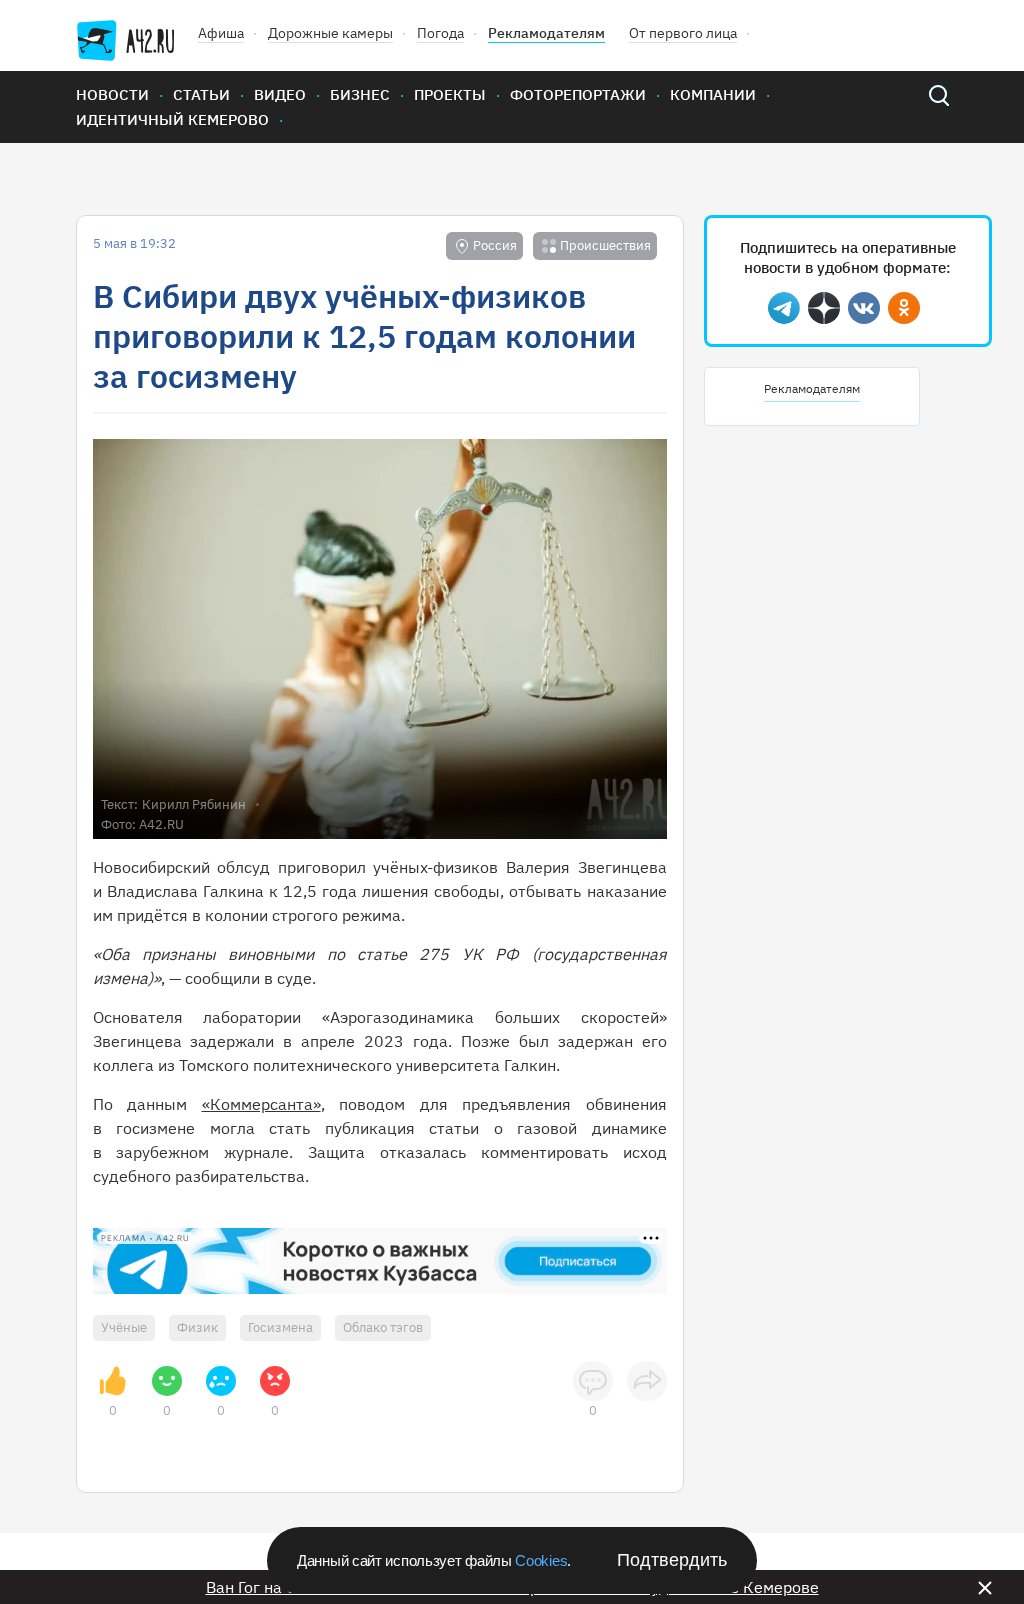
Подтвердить (672, 1560)
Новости (112, 94)
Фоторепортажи (578, 94)
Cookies (541, 1560)
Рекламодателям (546, 33)
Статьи (201, 94)
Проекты (450, 94)
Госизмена (280, 1327)
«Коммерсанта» (261, 1104)
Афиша (221, 33)
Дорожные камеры (330, 33)
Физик (197, 1327)
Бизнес (360, 94)
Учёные (124, 1327)
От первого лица (683, 33)
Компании (713, 94)
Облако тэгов (383, 1327)
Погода (440, 33)
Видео (280, 94)
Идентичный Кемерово (172, 119)
